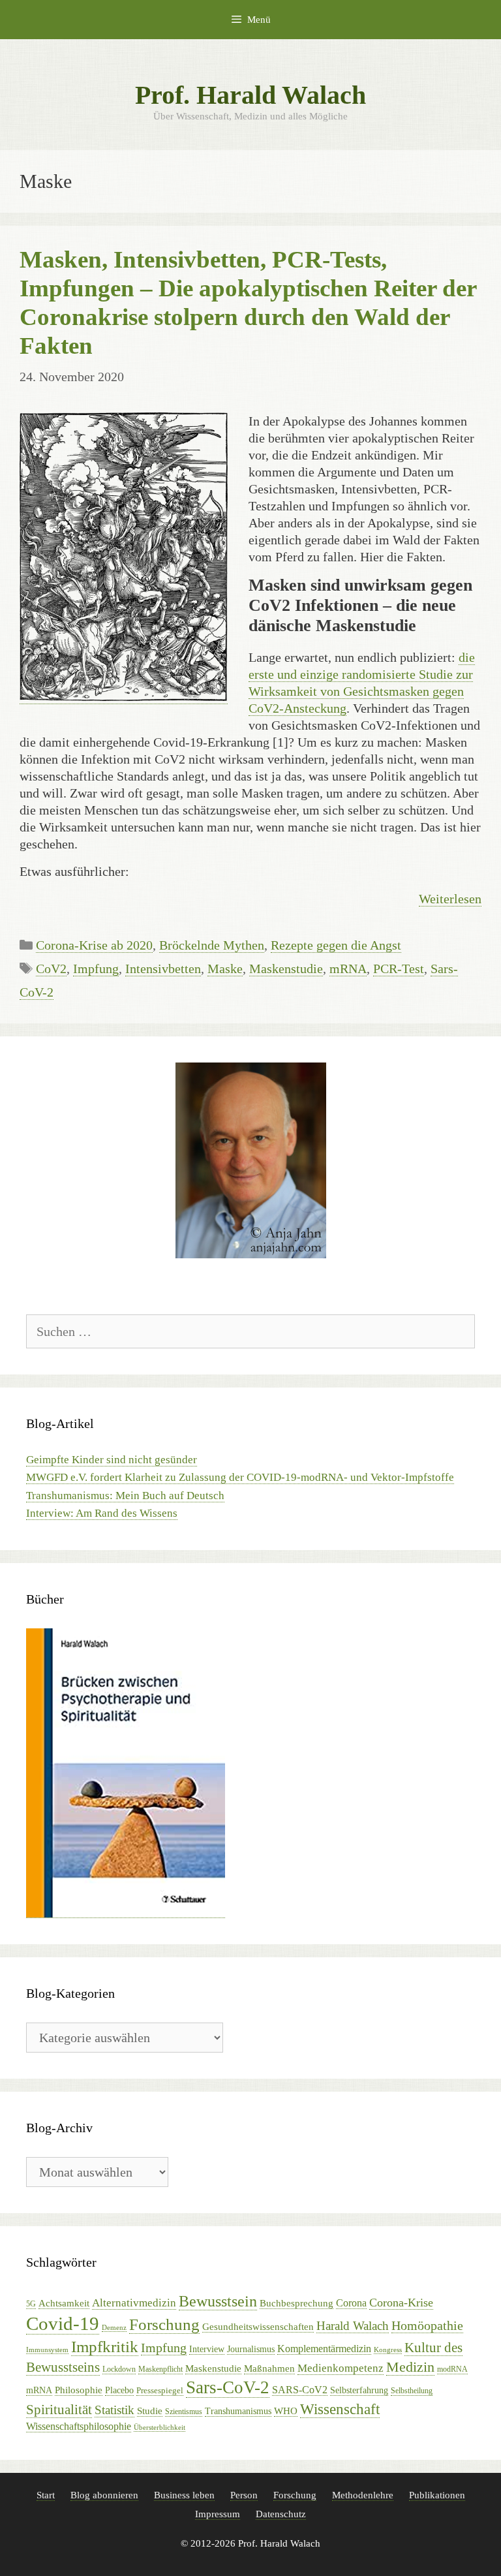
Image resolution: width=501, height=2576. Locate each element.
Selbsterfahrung (359, 2390)
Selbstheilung (412, 2391)
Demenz (114, 2328)
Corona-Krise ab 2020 (94, 945)
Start (46, 2495)
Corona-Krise (401, 2303)
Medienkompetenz (341, 2368)
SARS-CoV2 (300, 2390)
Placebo (119, 2390)
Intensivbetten (163, 969)
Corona (351, 2303)
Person (244, 2495)
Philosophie (79, 2390)
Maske (225, 969)
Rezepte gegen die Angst (336, 945)
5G (31, 2304)
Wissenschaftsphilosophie (79, 2426)
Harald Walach (353, 2326)
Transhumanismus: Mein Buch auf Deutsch (125, 1496)
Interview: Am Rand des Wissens (102, 1513)
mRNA (348, 969)
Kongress (388, 2350)
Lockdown (119, 2369)
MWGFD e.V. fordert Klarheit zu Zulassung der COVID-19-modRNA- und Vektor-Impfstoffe (240, 1477)
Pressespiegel (160, 2390)
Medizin (410, 2367)
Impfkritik (105, 2347)
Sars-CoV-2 (228, 2387)
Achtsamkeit (64, 2303)
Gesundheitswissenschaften (258, 2327)
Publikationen (437, 2495)
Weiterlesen (450, 899)
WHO (286, 2411)
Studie (150, 2411)
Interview (207, 2349)
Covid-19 (63, 2323)
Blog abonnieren (104, 2495)
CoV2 (51, 969)
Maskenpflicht (160, 2369)
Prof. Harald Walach (250, 95)
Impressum (218, 2514)
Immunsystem (47, 2350)
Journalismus (251, 2349)
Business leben (184, 2495)
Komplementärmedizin (324, 2349)
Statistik (114, 2410)
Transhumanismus (238, 2411)
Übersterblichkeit (159, 2428)
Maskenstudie (286, 969)
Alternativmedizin (134, 2303)
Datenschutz (281, 2514)
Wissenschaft (340, 2409)
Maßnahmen (269, 2368)
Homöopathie (427, 2325)
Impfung (96, 969)
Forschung (164, 2324)
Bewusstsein (218, 2301)
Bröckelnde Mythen (212, 945)
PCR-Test (399, 969)
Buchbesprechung (296, 2303)
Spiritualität (59, 2410)
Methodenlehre (363, 2495)
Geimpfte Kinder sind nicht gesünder (112, 1460)
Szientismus (184, 2412)
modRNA (452, 2369)
